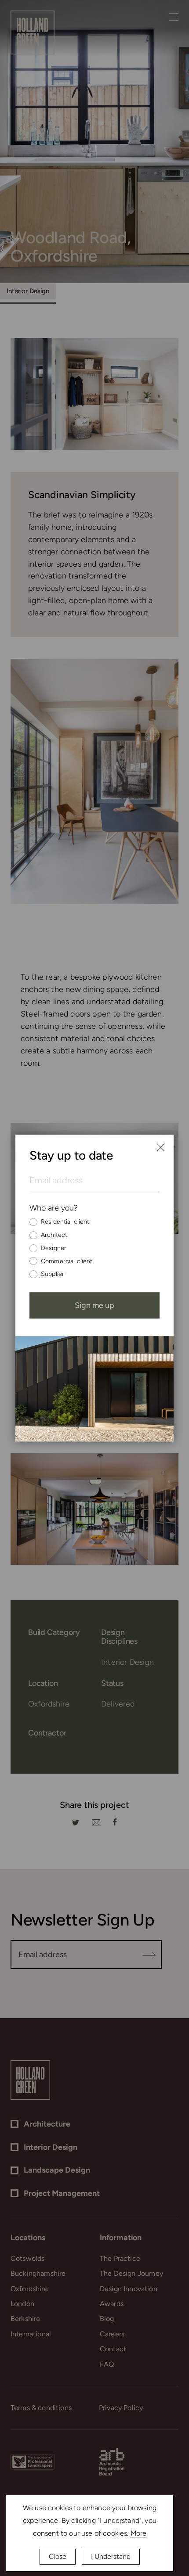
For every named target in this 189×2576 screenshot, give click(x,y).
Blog (107, 2319)
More (139, 2533)
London (22, 2304)
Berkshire (25, 2319)
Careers (112, 2334)
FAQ (107, 2364)
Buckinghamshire (38, 2273)
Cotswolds (27, 2258)
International (31, 2334)
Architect (54, 1235)
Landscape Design (57, 2170)
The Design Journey (131, 2273)
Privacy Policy (121, 2408)
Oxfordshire (29, 2289)
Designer (54, 1248)
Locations (28, 2238)
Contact (113, 2349)
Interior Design (28, 291)
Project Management (62, 2193)
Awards (112, 2304)
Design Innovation (129, 2289)
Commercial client (67, 1261)
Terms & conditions (41, 2408)
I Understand (111, 2556)
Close (58, 2556)
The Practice (120, 2258)
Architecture (47, 2124)
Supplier (53, 1274)
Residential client (65, 1222)
